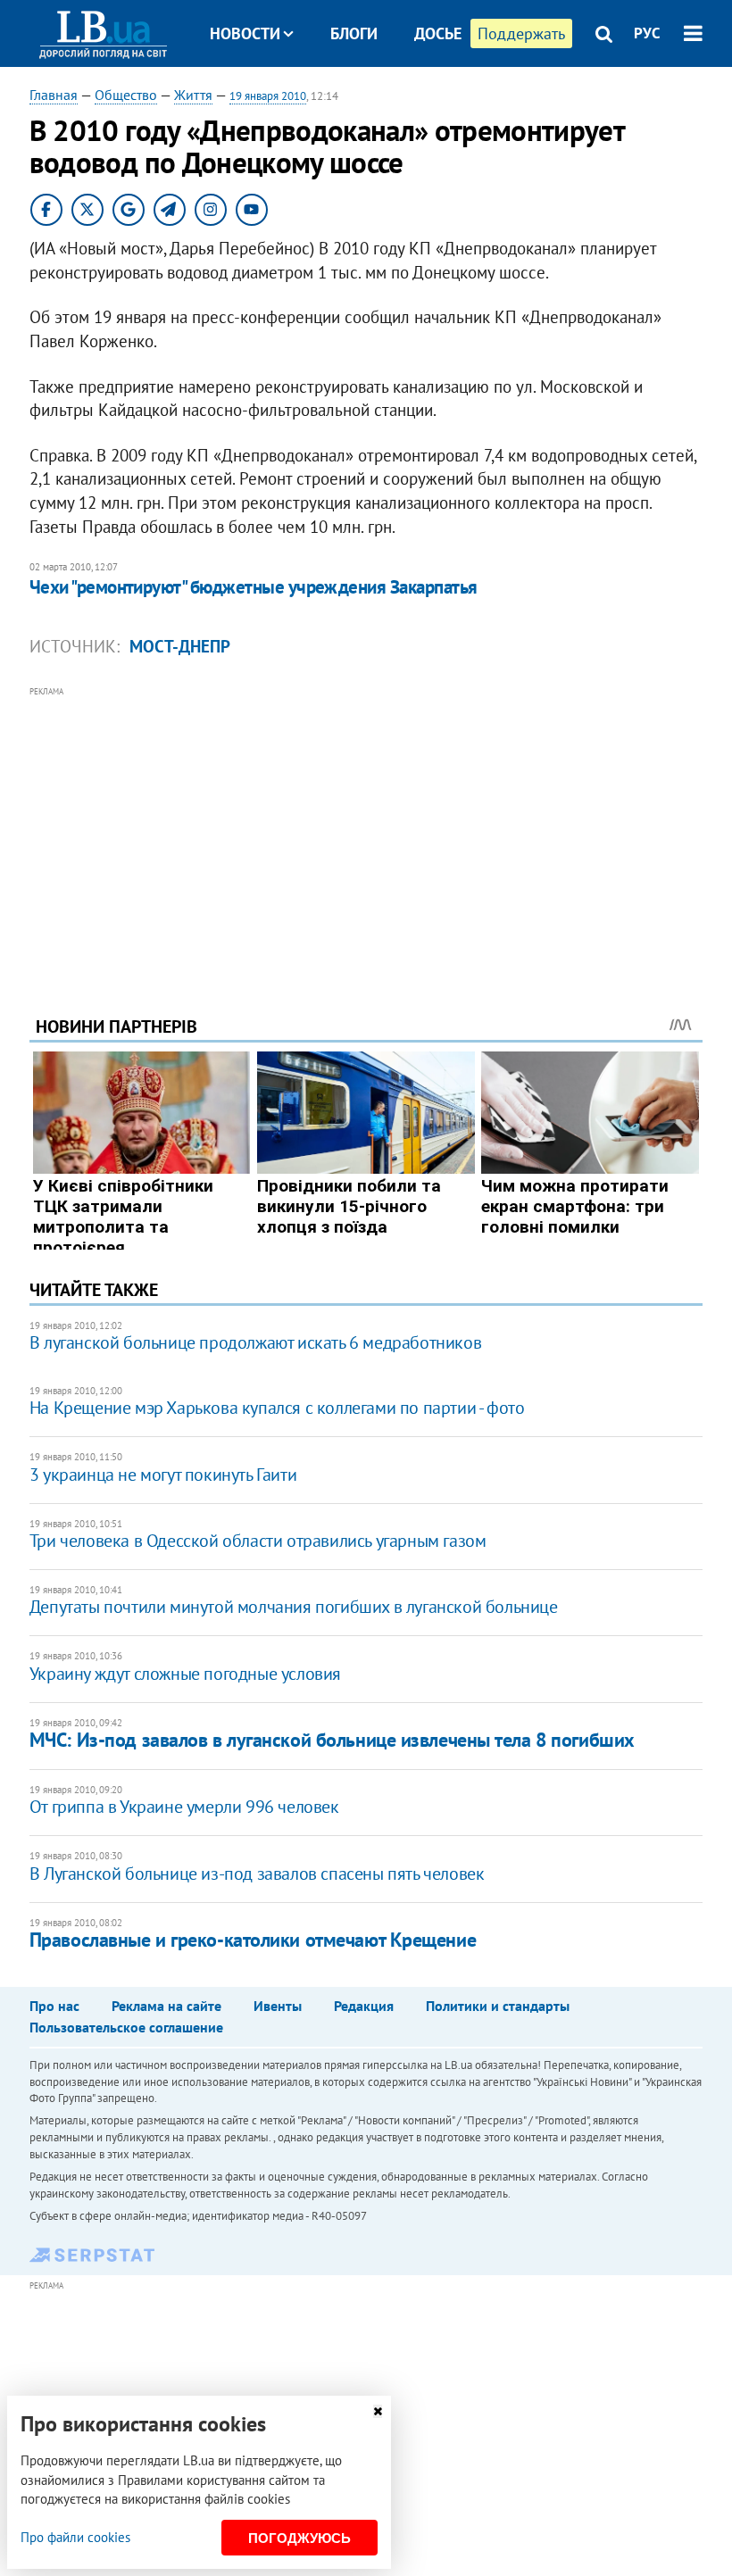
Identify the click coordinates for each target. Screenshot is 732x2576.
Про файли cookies (75, 2537)
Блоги (354, 33)
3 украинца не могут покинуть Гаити (163, 1475)
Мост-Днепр (180, 646)
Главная (54, 95)
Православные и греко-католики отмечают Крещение (253, 1940)
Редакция (364, 2006)
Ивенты (278, 2006)
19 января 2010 (268, 96)
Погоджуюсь (299, 2538)
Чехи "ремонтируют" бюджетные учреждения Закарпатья (254, 587)
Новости (245, 33)
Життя (193, 95)
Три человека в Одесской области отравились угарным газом (258, 1541)
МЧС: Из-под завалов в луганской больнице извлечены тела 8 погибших (332, 1740)
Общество (126, 95)
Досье (438, 33)
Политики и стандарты (498, 2006)
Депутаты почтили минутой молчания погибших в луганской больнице (294, 1607)
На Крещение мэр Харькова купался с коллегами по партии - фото (277, 1408)
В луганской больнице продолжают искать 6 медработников (255, 1342)
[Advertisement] (366, 827)
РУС (647, 33)
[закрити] (378, 2411)
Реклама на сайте (166, 2006)
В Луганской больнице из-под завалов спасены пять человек (257, 1874)
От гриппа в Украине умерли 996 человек (184, 1807)
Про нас (54, 2006)
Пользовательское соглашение (126, 2027)
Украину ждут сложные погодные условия (185, 1674)
